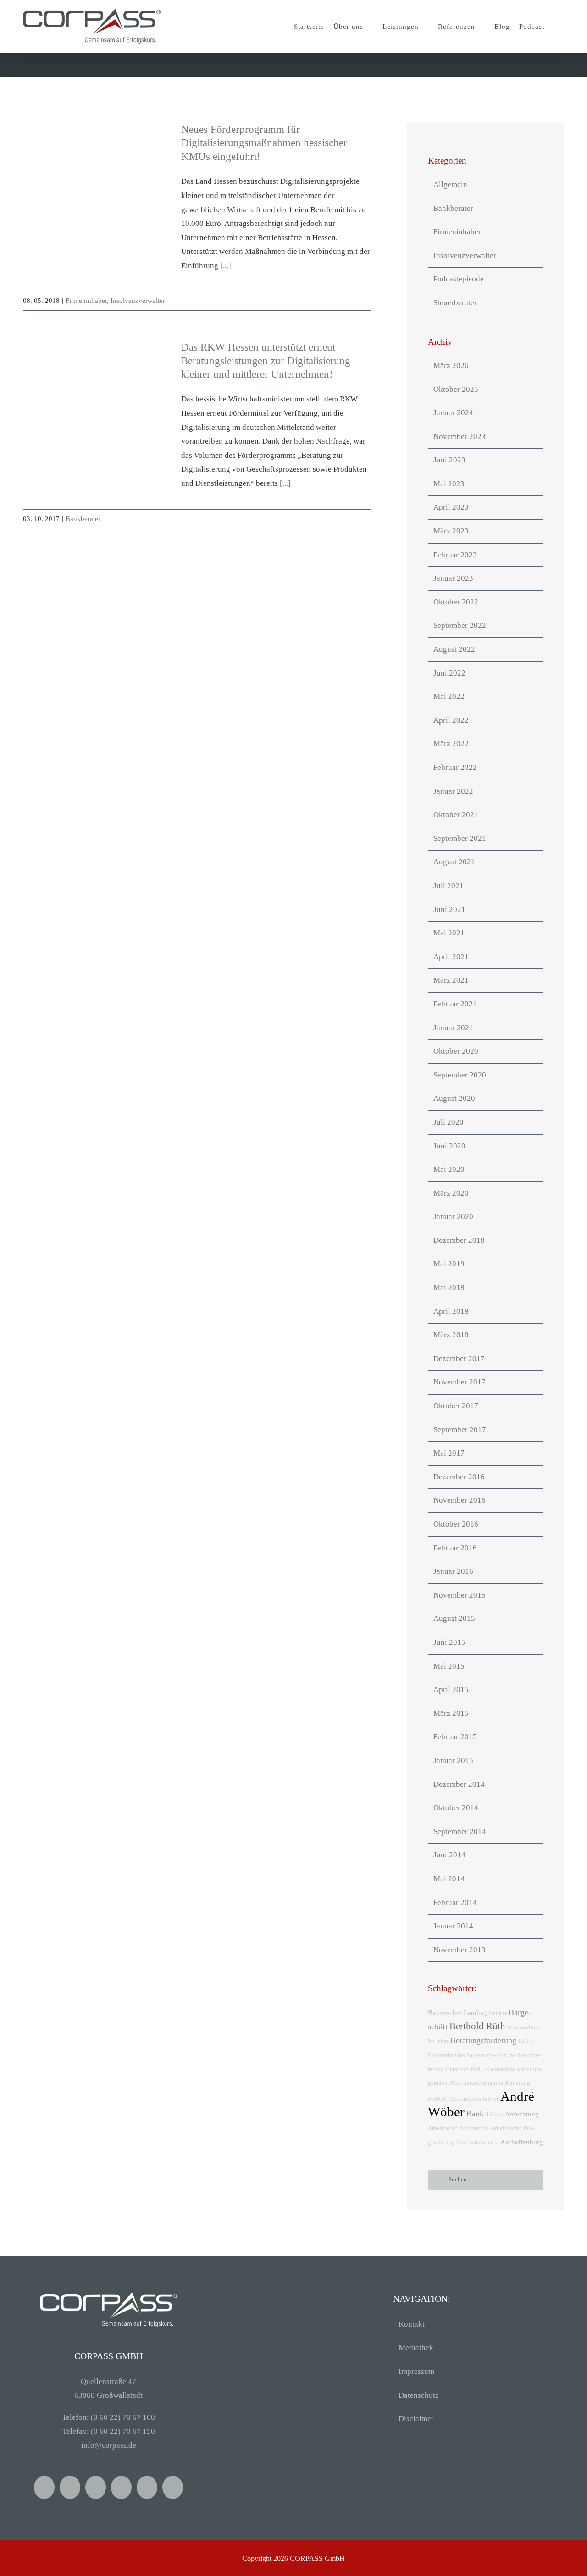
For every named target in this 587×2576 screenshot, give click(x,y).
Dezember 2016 (459, 1477)
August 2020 (454, 1098)
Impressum (416, 2371)
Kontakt (412, 2324)
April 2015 (451, 1689)
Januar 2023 (453, 578)
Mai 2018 (449, 1288)
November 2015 (460, 1595)
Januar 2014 (453, 1926)
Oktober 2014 (456, 1808)
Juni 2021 (449, 909)
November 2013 (460, 1950)
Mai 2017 (449, 1453)
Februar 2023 (455, 555)
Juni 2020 (449, 1146)
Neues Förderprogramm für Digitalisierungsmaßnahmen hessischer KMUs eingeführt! (264, 143)
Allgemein (450, 184)
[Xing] (96, 2487)
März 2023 (451, 531)
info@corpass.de (109, 2445)
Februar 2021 (455, 1004)
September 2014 (460, 1832)
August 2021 (454, 862)
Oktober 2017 (456, 1406)
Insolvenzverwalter (138, 301)
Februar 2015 (455, 1737)
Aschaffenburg (522, 2142)
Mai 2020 (449, 1169)
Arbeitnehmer (524, 2027)
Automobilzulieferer (473, 2099)
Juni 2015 (449, 1642)
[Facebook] (44, 2487)
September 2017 (460, 1430)
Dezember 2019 (459, 1240)
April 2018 (451, 1311)
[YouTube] (70, 2487)
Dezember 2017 (459, 1359)
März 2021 (451, 980)
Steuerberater (455, 303)
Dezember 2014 (459, 1784)
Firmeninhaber (86, 301)
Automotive (474, 2128)
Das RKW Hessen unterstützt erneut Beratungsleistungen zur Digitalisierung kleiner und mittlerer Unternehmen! (266, 361)
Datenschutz (419, 2395)
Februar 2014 (455, 1903)
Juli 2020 (449, 1122)
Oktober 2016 (456, 1524)
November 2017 (460, 1382)
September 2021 (460, 838)
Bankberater (83, 519)
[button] (557, 27)
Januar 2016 (453, 1571)
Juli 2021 (449, 886)
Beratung (457, 2069)
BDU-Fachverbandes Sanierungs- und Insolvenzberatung (484, 2055)
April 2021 (451, 957)
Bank (475, 2114)
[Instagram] (147, 2487)
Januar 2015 (453, 1760)
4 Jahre (494, 2114)
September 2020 (460, 1075)
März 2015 (451, 1713)
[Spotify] (121, 2487)
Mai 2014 (449, 1879)
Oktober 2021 (456, 815)
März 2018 (451, 1335)
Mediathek (416, 2348)
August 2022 (454, 649)
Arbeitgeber (443, 2128)
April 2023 (451, 507)
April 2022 (451, 720)
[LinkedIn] (173, 2487)
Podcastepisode (459, 279)
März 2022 (451, 744)
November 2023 (460, 437)
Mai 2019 (449, 1264)
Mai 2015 (449, 1666)
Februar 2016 (455, 1548)
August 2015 (454, 1618)
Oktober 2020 (456, 1051)
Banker (498, 2013)
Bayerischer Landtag (457, 2013)
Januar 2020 (453, 1217)
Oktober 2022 (456, 602)
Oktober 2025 (456, 389)
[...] (226, 266)
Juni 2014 (449, 1855)
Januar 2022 (453, 791)
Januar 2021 (453, 1028)
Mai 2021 (449, 933)
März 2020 (451, 1193)
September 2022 (460, 625)
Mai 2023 (449, 484)
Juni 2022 (449, 673)
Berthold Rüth (477, 2026)
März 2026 (451, 365)
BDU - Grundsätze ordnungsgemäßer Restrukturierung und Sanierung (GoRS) (485, 2084)
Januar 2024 (453, 413)
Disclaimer (416, 2419)
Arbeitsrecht (506, 2128)
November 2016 (460, 1500)
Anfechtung (522, 2114)
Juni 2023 (449, 460)
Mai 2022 (449, 696)
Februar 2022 (455, 767)
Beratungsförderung (483, 2040)
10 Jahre (438, 2041)
